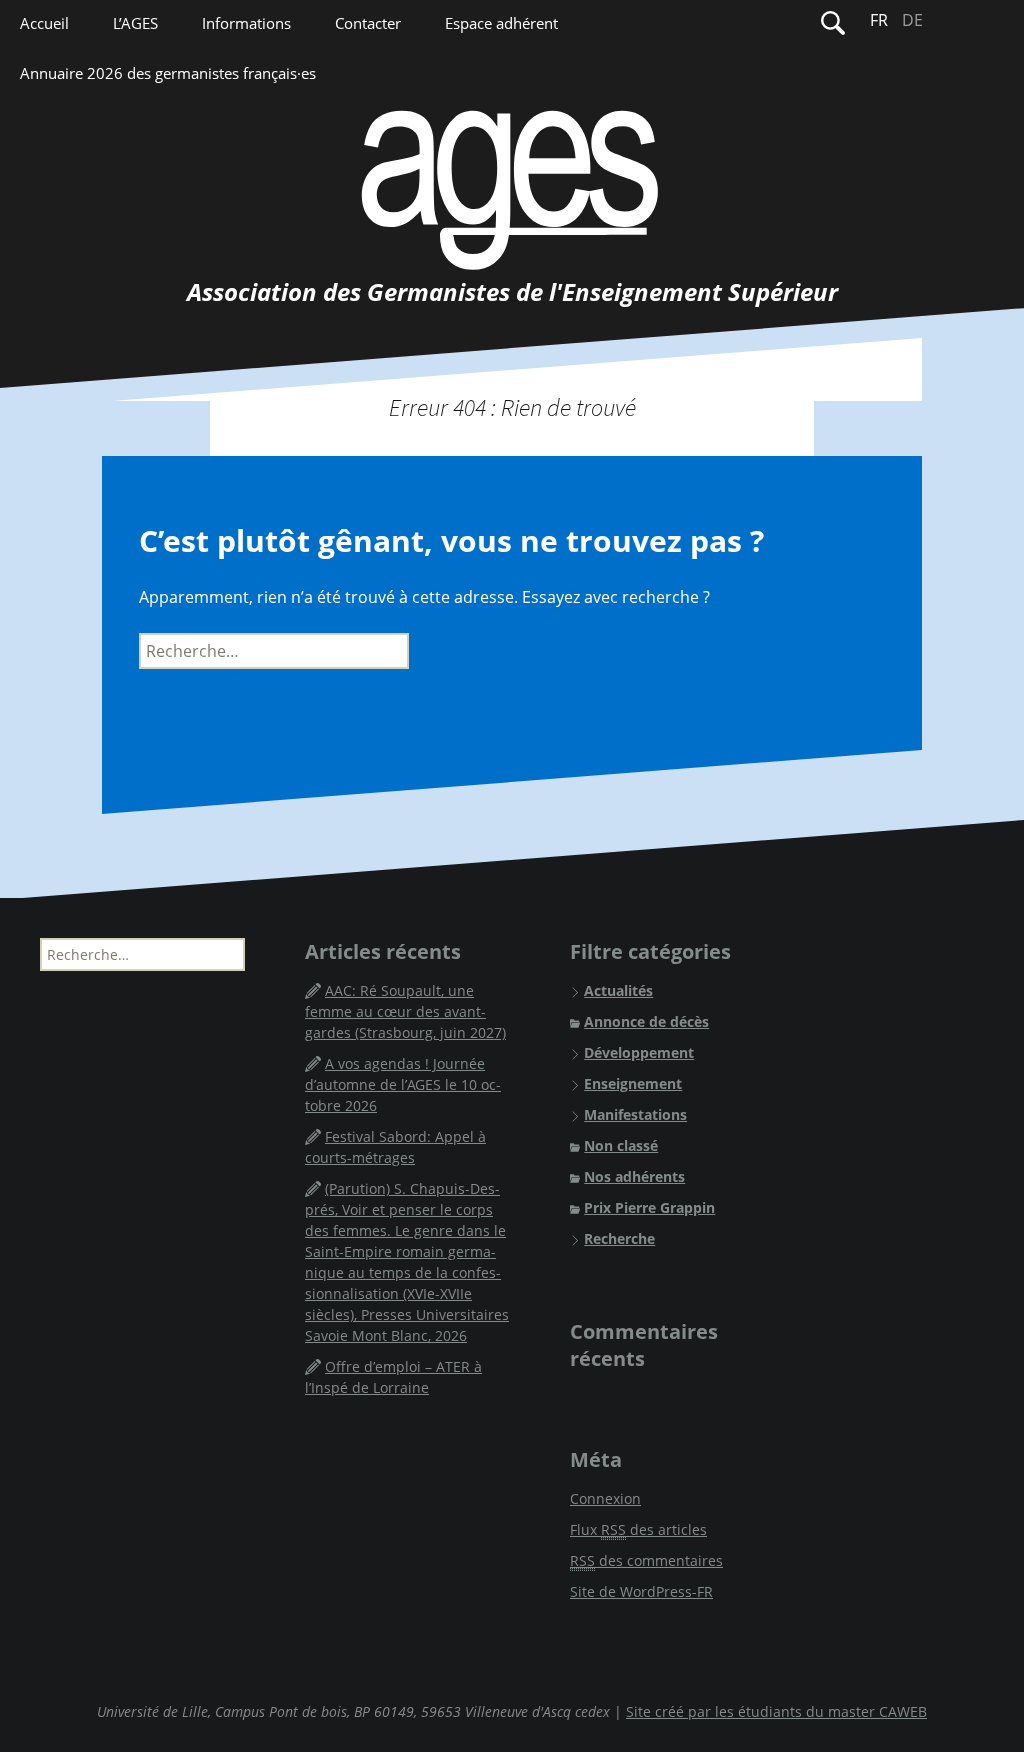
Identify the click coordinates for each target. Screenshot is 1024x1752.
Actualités (618, 990)
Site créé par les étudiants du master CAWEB (776, 1711)
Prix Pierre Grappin (649, 1207)
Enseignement (633, 1083)
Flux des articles (638, 1529)
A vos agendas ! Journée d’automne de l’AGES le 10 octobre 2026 (403, 1084)
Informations (246, 23)
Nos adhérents (634, 1176)
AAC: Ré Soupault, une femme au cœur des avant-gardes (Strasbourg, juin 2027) (405, 1011)
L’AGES (135, 23)
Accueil (44, 23)
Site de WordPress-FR (641, 1591)
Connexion (605, 1498)
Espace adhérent (501, 23)
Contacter (368, 23)
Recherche (619, 1238)
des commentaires (646, 1560)
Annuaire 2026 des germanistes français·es (168, 73)
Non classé (621, 1145)
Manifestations (635, 1114)
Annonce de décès (646, 1021)
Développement (639, 1052)
